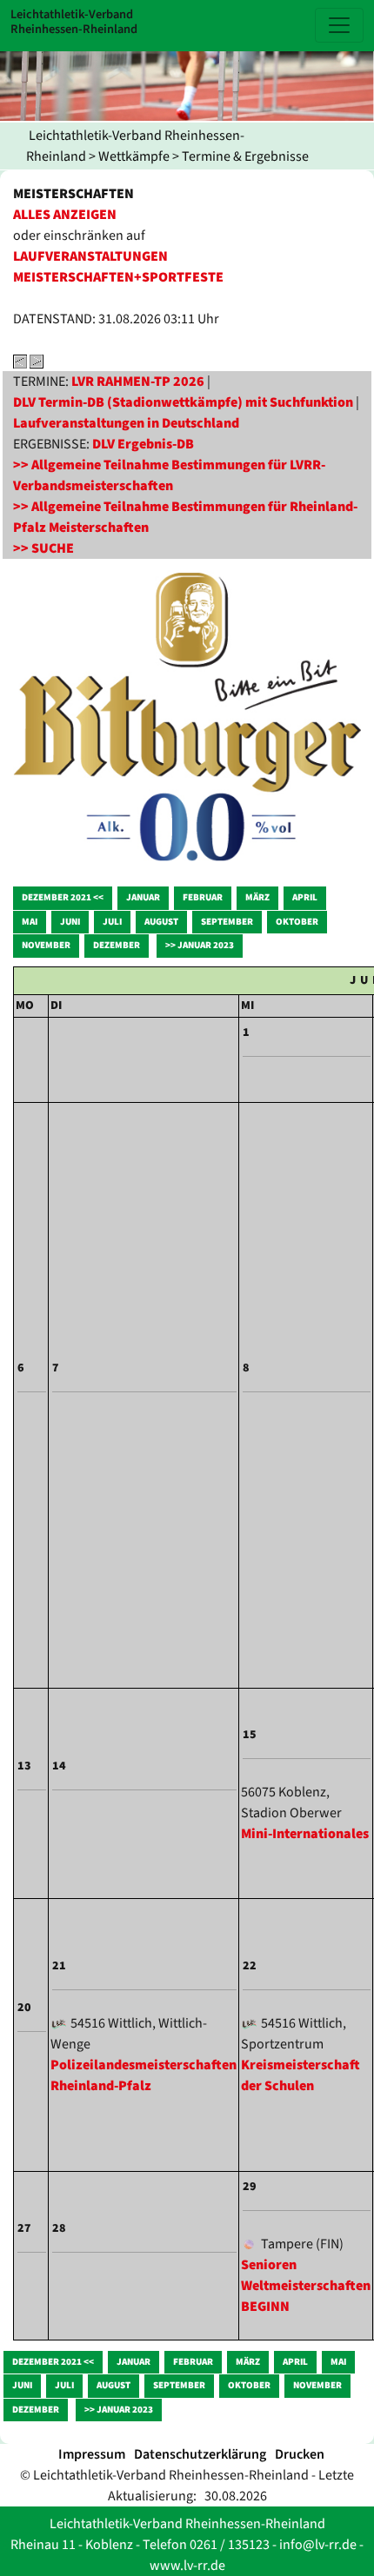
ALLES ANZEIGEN (65, 215)
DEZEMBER (117, 945)
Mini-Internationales (305, 1834)
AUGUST (161, 922)
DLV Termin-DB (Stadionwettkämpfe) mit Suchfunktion (183, 402)
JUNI (70, 922)
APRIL (305, 897)
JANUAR (143, 897)
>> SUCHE (43, 548)
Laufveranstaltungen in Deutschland (126, 423)
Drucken (300, 2454)
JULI (112, 922)
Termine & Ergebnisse (245, 156)
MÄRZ (257, 897)
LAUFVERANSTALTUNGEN (90, 256)
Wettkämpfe (134, 156)
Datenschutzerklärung (200, 2454)
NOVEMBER (46, 945)
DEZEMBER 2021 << (63, 897)
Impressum (92, 2454)
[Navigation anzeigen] (339, 25)
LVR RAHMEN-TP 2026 (138, 382)
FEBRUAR (203, 897)
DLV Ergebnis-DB (143, 444)
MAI (30, 922)
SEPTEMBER (227, 922)
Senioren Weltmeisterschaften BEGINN (306, 2286)
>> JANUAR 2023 (200, 945)
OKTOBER (297, 922)
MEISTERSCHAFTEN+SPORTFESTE (118, 277)
